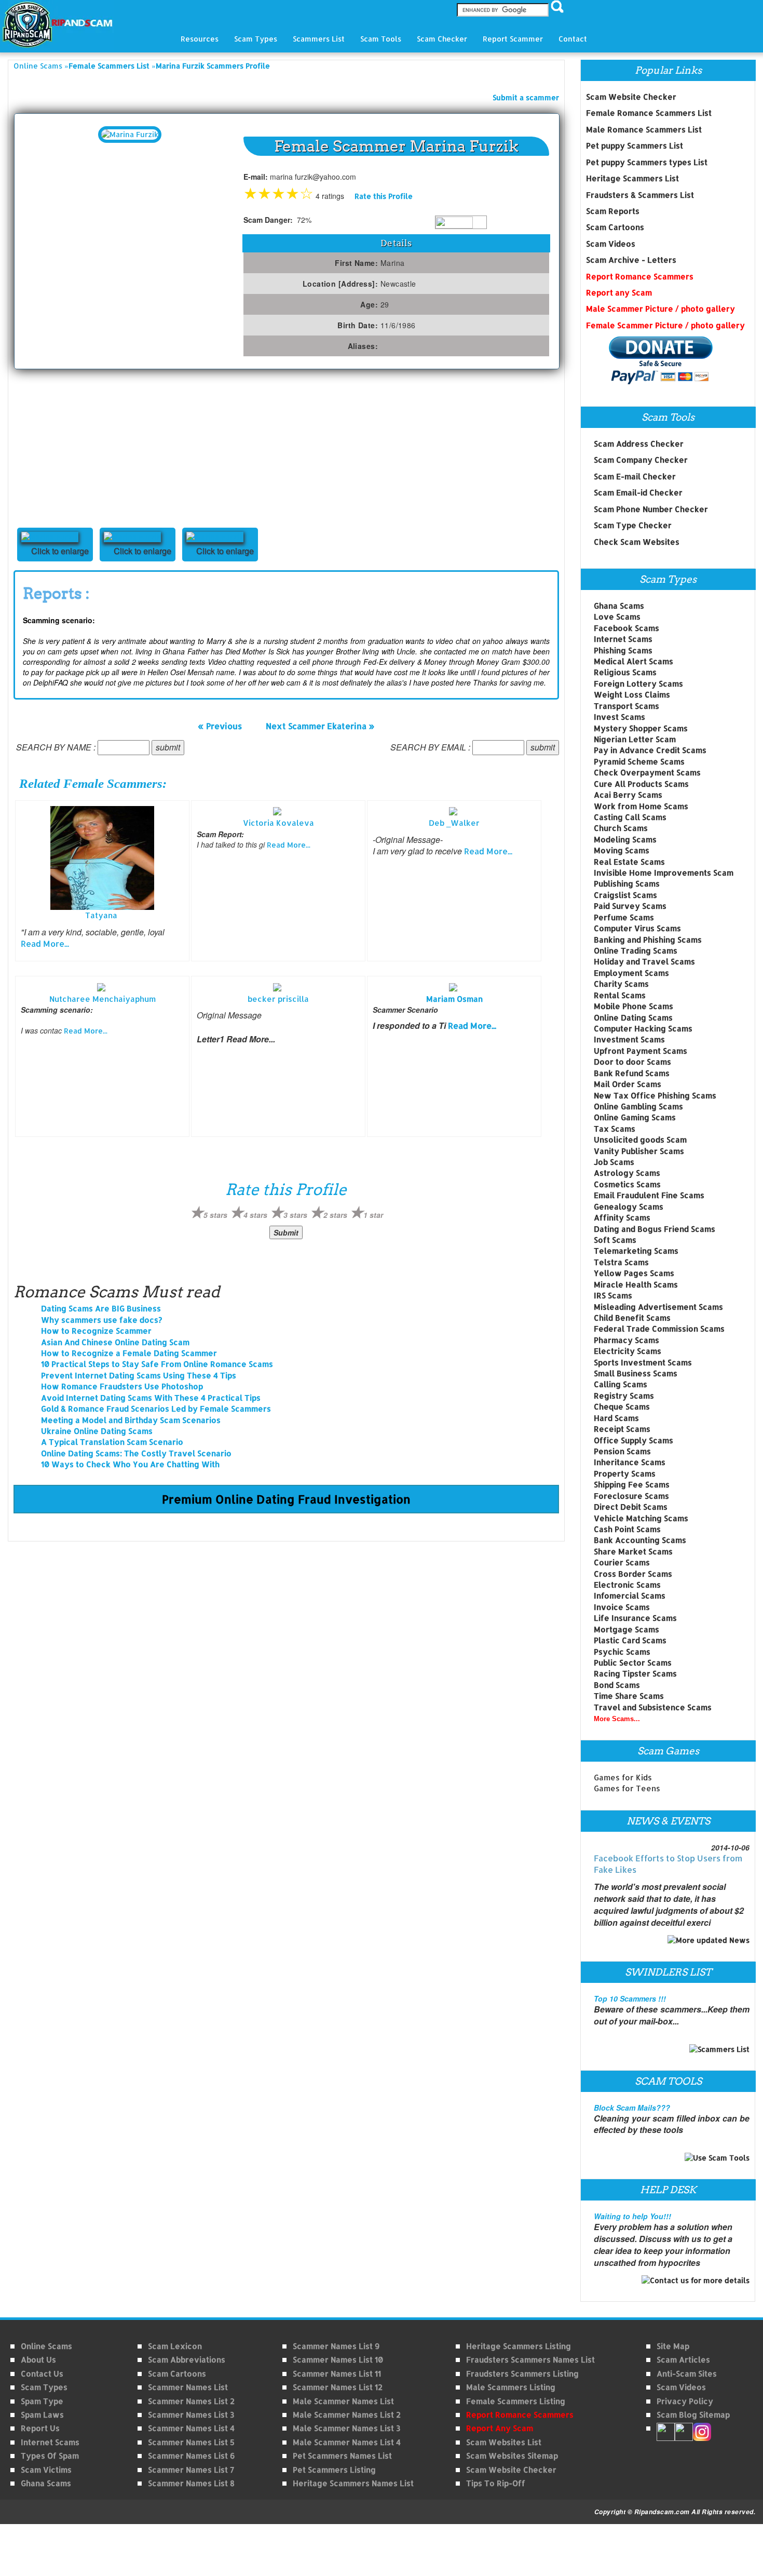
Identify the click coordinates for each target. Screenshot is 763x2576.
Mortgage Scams (626, 1629)
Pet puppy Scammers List (635, 146)
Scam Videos (611, 244)
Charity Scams (621, 984)
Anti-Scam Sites (687, 2374)
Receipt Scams (622, 1429)
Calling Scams (621, 1384)
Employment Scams (631, 973)
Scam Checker (442, 39)
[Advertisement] (91, 447)
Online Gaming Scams (635, 1117)
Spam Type (42, 2401)
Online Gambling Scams (638, 1106)
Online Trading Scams (636, 951)
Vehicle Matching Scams (641, 1518)
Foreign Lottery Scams (638, 684)
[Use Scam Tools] (717, 2157)
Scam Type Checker (633, 525)
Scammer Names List (188, 2387)
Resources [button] (200, 39)
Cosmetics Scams (627, 1184)
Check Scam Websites (637, 542)
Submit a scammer (526, 97)
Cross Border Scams (633, 1574)
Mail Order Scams (628, 1084)
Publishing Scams (627, 884)
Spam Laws (42, 2415)
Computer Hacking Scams (643, 1029)
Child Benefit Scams (632, 1318)
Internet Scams (623, 639)
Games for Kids (623, 1777)
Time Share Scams (629, 1696)
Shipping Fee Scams (632, 1485)
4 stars (255, 1215)
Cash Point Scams (627, 1529)
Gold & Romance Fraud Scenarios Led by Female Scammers (156, 1409)
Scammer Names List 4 (191, 2428)
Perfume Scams (624, 917)
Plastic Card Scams (630, 1640)
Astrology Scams (627, 1173)
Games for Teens (627, 1788)
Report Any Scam (500, 2428)
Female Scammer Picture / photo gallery (665, 325)
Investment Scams (629, 1039)
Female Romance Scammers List (649, 113)
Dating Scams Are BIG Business (101, 1309)
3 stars (295, 1215)
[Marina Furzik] (130, 134)
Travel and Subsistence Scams (653, 1707)
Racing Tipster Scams (635, 1674)
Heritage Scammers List (632, 178)
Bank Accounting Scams (640, 1540)
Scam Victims (46, 2470)
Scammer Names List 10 (338, 2360)
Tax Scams (615, 1129)
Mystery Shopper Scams (641, 728)
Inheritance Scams (630, 1462)
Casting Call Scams (630, 817)
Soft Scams (615, 1240)
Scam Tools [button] (381, 39)
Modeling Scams (625, 840)
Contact (573, 39)
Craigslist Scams (625, 895)
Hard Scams (616, 1418)
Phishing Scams (623, 650)
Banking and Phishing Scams (648, 940)
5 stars (215, 1215)
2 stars (335, 1215)
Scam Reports (613, 211)
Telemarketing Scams (636, 1251)
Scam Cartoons (615, 227)
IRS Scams (613, 1296)
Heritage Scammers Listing (519, 2346)
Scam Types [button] (256, 39)
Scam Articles (683, 2360)
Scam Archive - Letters (631, 260)
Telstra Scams (621, 1262)
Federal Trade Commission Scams (659, 1329)
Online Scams (38, 66)
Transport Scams (626, 706)
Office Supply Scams (633, 1440)
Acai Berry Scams (628, 795)
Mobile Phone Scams (633, 1006)
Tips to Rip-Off (496, 2483)
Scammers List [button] (319, 39)
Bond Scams (617, 1685)
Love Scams (617, 617)
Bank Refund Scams (632, 1073)
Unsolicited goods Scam (640, 1140)
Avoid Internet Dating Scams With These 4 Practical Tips (151, 1398)
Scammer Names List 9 (336, 2346)
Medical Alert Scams (633, 661)
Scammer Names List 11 (337, 2374)
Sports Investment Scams (643, 1363)
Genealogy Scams (629, 1207)
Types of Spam (50, 2456)
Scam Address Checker (639, 444)
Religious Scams (625, 672)
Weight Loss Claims (632, 695)
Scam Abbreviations (187, 2360)
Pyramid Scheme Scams (639, 762)
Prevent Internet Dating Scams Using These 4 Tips (139, 1376)
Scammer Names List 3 (191, 2415)
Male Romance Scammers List (644, 130)
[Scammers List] (719, 2048)
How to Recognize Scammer (96, 1331)
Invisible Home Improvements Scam (664, 873)
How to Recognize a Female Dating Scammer (129, 1353)
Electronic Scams (627, 1585)
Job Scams (614, 1162)
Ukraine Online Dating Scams (97, 1431)
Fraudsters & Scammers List (640, 195)
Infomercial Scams (630, 1596)
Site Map (673, 2346)
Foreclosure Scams (631, 1496)
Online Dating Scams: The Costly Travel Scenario (136, 1453)
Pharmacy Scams (626, 1340)
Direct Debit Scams (631, 1507)
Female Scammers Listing (516, 2401)
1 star (373, 1215)
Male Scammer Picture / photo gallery (660, 309)
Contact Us (42, 2374)
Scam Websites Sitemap (512, 2456)
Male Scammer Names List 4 (347, 2442)
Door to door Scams (632, 1062)
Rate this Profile (384, 196)
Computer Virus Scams (637, 928)
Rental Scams (620, 995)
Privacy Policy (685, 2401)
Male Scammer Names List (343, 2401)
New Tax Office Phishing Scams (655, 1096)
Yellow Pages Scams (634, 1273)
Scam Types (44, 2387)
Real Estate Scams (629, 862)
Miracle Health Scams (636, 1285)
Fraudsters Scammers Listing (522, 2374)
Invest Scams (619, 717)
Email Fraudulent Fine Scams (649, 1195)
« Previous (220, 726)
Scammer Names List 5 (191, 2442)
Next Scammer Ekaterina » (320, 726)
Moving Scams (622, 850)
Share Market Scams (633, 1552)
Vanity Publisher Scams (639, 1151)
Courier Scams (622, 1562)
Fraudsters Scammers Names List (530, 2360)
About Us (38, 2360)
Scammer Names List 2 (191, 2401)
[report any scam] (649, 360)
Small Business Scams (636, 1373)
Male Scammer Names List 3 (346, 2428)
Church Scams (621, 828)
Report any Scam (619, 293)
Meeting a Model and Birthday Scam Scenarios (131, 1420)
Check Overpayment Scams (647, 773)
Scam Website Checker (631, 97)
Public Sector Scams (633, 1663)
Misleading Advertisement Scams (658, 1307)
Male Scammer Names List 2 (347, 2415)
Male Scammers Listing (511, 2387)
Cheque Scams (622, 1407)
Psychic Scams (622, 1652)
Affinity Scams (622, 1218)
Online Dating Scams (633, 1018)
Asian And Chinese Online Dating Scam (115, 1342)
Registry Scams (624, 1396)
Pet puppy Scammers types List (647, 162)
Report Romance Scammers (640, 277)
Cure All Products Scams (641, 784)
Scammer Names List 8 (191, 2483)
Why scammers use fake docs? (101, 1320)
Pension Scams (622, 1451)
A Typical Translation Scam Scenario (112, 1442)
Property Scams (625, 1474)
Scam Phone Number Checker (651, 509)
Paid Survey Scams (630, 906)
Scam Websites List (504, 2442)
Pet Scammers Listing (334, 2470)
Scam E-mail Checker (635, 477)
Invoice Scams (622, 1607)
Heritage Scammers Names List (353, 2483)
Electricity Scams (628, 1351)
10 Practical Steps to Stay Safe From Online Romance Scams (157, 1364)
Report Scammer (513, 39)
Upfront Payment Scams (641, 1051)
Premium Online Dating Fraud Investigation (286, 1499)
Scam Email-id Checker (638, 493)
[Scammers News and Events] (709, 1940)
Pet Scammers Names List (342, 2456)
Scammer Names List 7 (191, 2470)
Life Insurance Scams (635, 1618)
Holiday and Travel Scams (644, 962)
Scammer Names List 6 (191, 2456)
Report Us (40, 2428)
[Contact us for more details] (696, 2280)
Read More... (45, 943)
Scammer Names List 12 (338, 2387)
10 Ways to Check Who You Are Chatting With (130, 1464)
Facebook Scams (626, 628)
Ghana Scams (619, 606)
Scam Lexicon (175, 2346)
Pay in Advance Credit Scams (650, 750)
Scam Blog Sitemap (693, 2415)
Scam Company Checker (641, 460)
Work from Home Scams (641, 806)
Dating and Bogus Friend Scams (655, 1229)
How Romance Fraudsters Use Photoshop (122, 1386)
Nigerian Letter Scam (635, 739)
